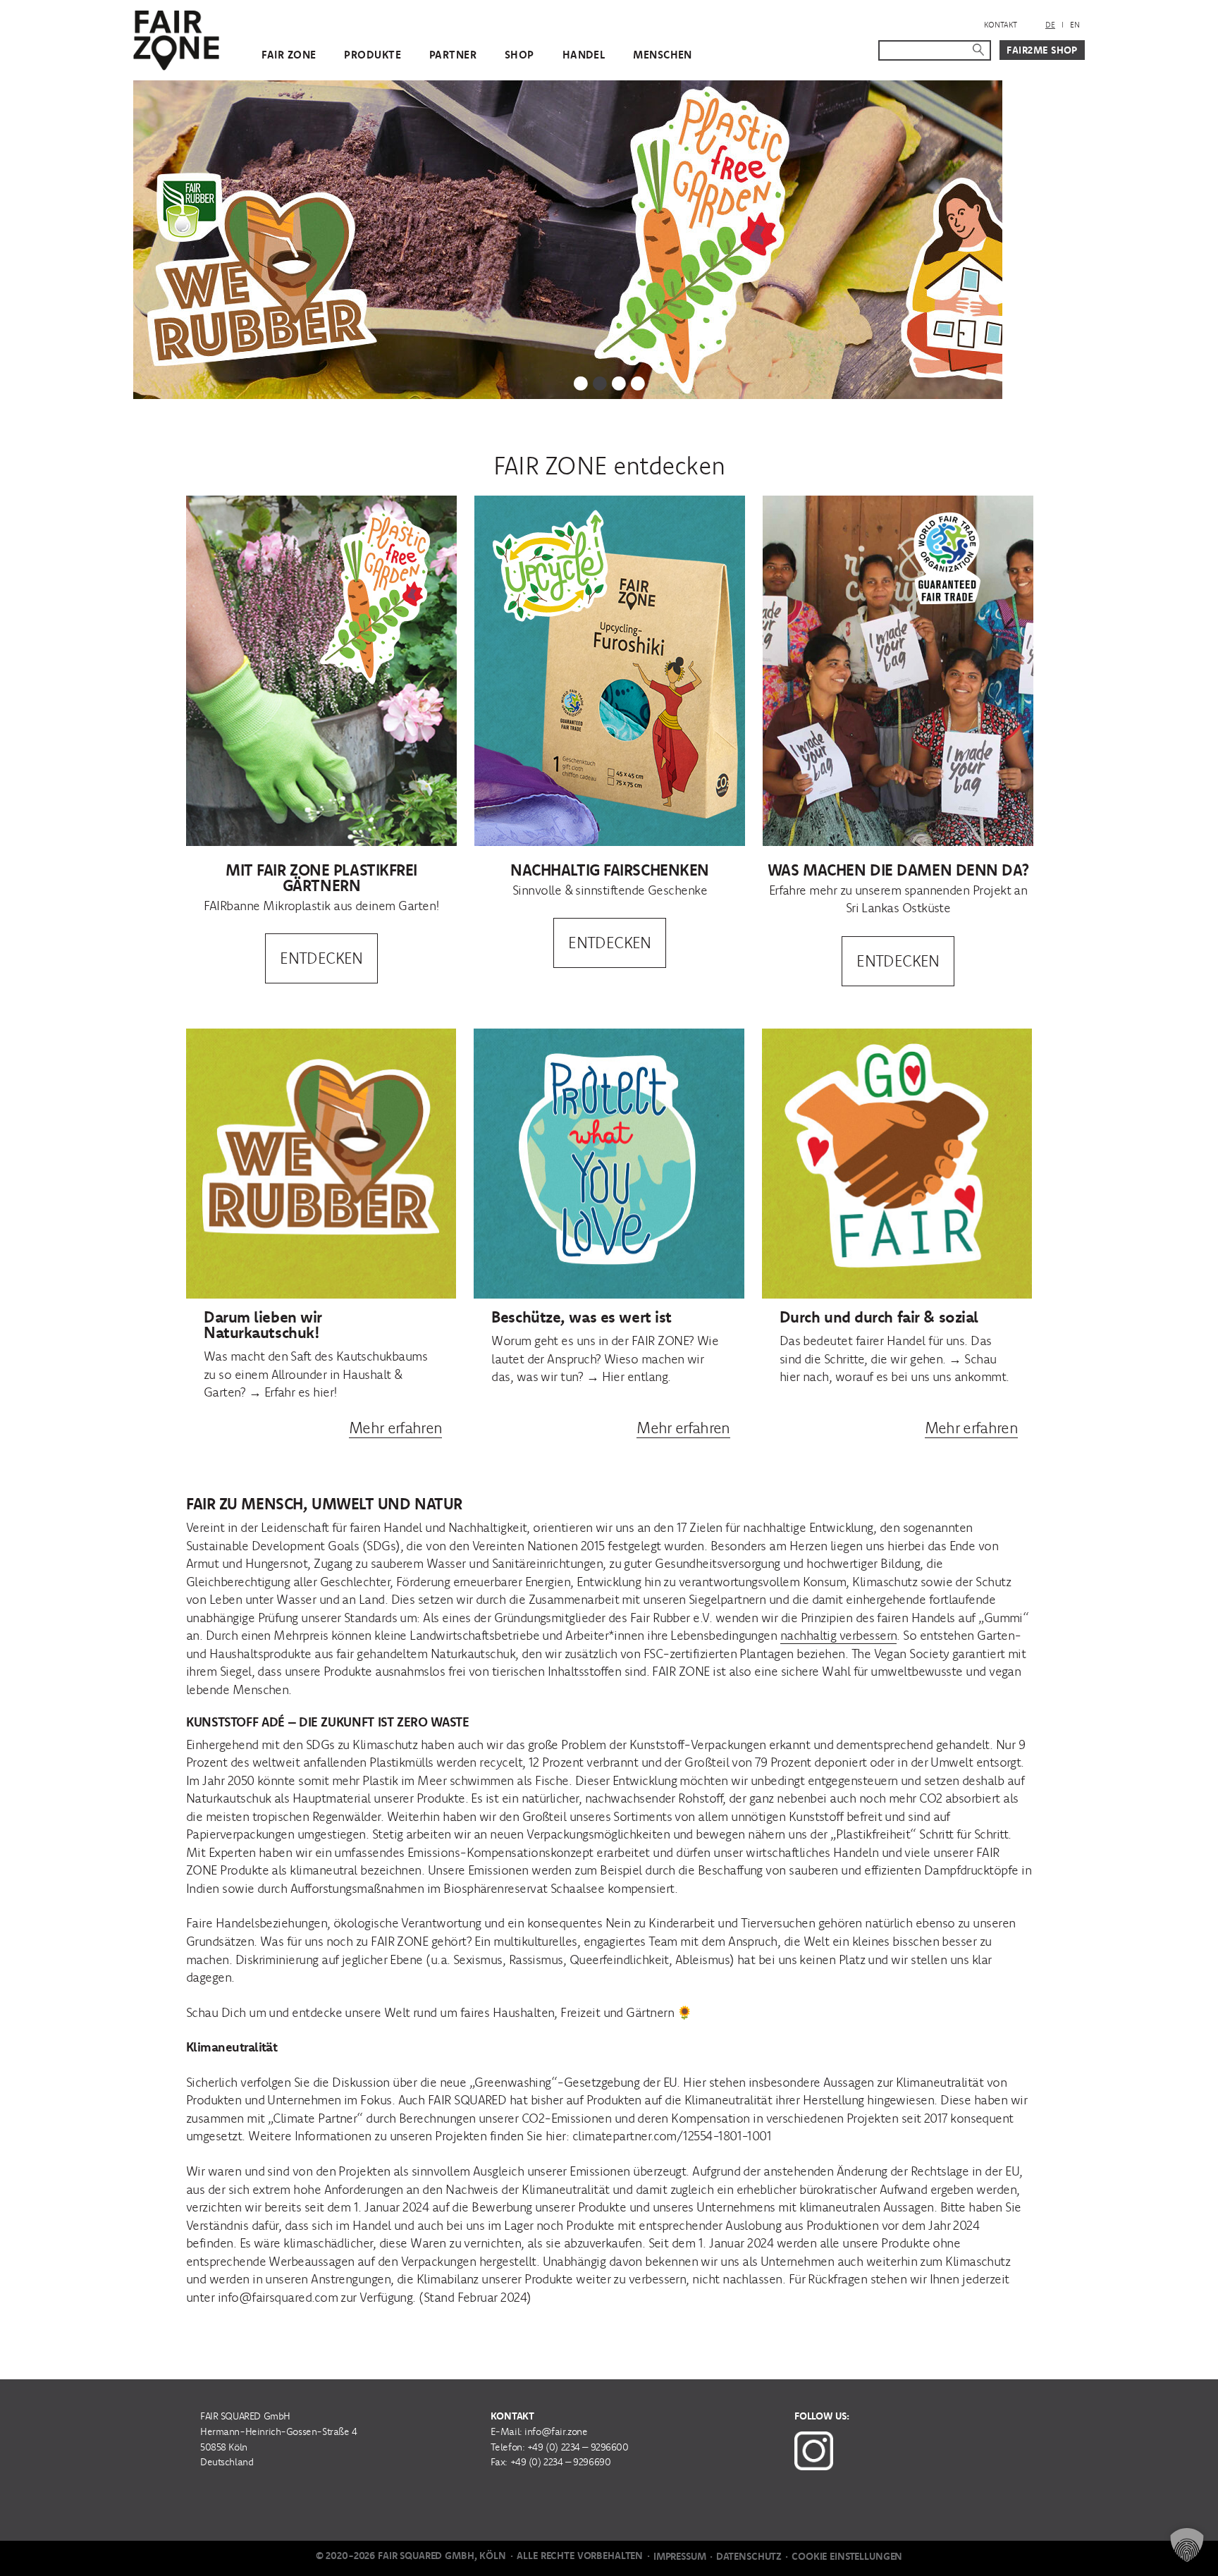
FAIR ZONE (289, 55)
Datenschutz (749, 2556)
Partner (453, 55)
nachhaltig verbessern (839, 1635)
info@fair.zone (556, 2431)
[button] (1187, 2545)
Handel (584, 55)
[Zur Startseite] (176, 38)
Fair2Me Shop (1042, 50)
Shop (519, 55)
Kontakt (1001, 25)
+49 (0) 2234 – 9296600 (578, 2447)
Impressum (680, 2556)
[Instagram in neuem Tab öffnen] (814, 2448)
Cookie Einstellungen (847, 2556)
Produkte (372, 55)
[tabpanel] (609, 240)
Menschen (662, 55)
